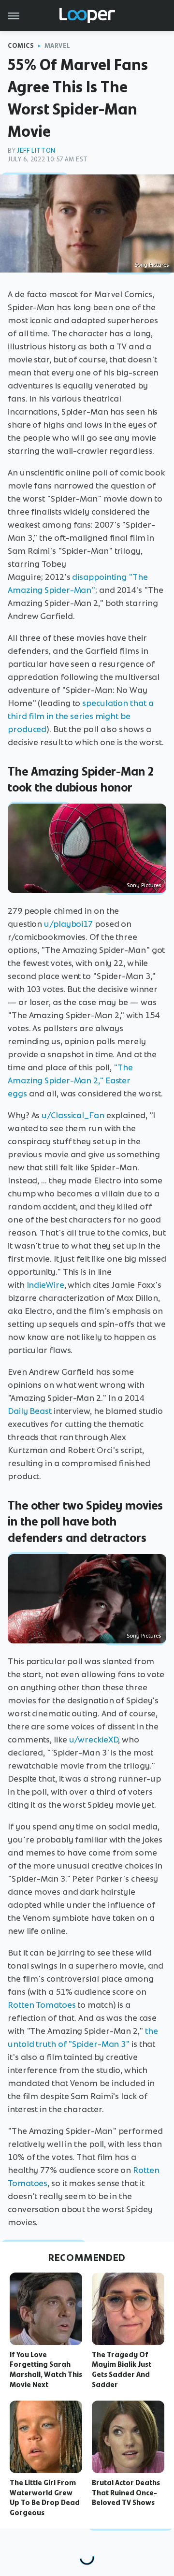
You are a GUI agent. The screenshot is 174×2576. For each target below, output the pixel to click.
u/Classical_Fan (73, 1115)
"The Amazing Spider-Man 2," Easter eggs (70, 1080)
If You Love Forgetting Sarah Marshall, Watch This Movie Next (46, 2370)
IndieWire (45, 1285)
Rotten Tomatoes (42, 2005)
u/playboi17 (68, 924)
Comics (21, 46)
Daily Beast (30, 1411)
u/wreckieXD (94, 1740)
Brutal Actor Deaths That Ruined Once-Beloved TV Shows (126, 2493)
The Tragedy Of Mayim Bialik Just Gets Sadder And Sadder (122, 2370)
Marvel (58, 46)
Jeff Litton (36, 151)
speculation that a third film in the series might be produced (80, 716)
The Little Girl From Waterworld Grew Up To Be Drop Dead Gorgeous (45, 2498)
